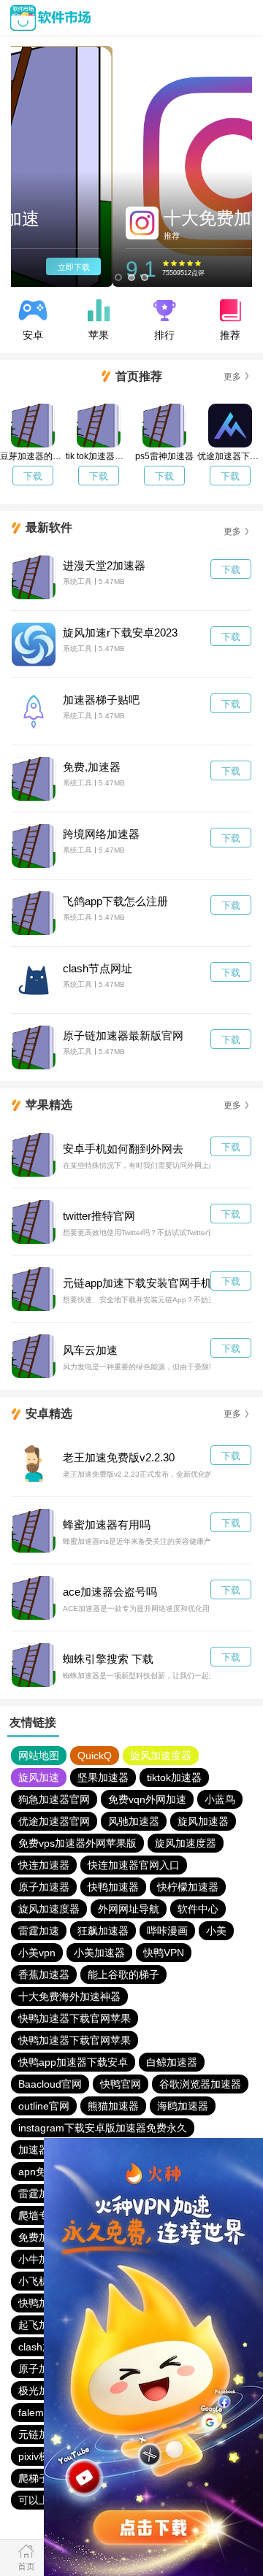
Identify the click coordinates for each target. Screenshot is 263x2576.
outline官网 (44, 2106)
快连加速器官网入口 (134, 1865)
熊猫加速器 (113, 2106)
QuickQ (95, 1756)
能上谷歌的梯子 (123, 1975)
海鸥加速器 (183, 2106)
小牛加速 (39, 2259)
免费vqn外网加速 (147, 1799)
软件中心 (198, 1909)
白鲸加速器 (172, 2062)
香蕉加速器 (44, 1975)
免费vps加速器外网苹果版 (77, 1843)
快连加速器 (44, 1865)
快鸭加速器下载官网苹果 (75, 2018)
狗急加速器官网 (54, 1799)
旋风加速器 (203, 1821)
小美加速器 (99, 1953)
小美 (216, 1931)
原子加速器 (44, 1887)
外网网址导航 (129, 1909)
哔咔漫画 (167, 1931)
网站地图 (39, 1756)
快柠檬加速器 (188, 1887)
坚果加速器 (103, 1777)
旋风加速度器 (161, 1756)
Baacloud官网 (50, 2084)
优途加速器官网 (54, 1821)
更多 (232, 377)
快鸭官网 (121, 2084)
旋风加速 (39, 1777)
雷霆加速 (39, 1931)
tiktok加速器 (174, 1777)
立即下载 (213, 267)
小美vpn (37, 1953)
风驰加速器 (134, 1821)
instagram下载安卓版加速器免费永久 (103, 2128)
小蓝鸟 (220, 1799)
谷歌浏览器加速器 (200, 2084)
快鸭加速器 (113, 1887)
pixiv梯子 (39, 2456)
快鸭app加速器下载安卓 (73, 2062)
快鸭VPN (164, 1953)
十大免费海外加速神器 (69, 1996)
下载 (33, 476)
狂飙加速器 (103, 1931)
